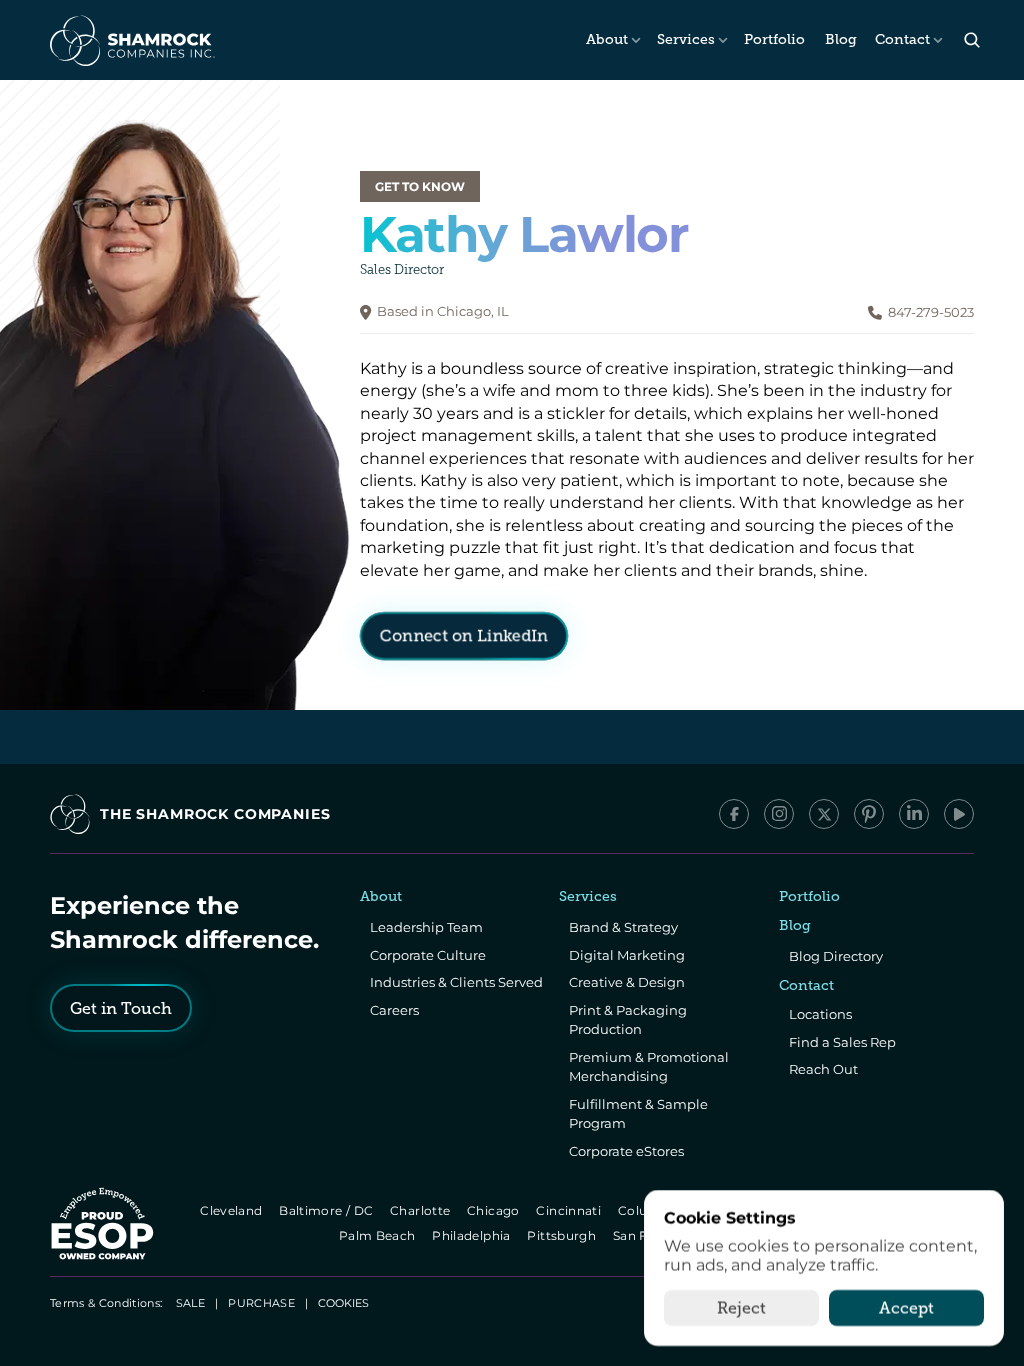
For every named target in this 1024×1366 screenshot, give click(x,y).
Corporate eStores (626, 1151)
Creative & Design (627, 982)
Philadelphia (473, 1235)
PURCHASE (261, 1303)
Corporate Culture (428, 955)
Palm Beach (378, 1235)
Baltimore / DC (327, 1210)
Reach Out (823, 1069)
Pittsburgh (563, 1235)
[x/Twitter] (824, 814)
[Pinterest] (869, 814)
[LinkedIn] (914, 814)
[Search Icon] (971, 40)
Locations (820, 1014)
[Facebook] (734, 814)
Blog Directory (836, 956)
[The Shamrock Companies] (131, 40)
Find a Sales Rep (842, 1042)
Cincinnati (570, 1210)
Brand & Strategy (623, 927)
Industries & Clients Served (456, 982)
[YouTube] (959, 814)
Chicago (494, 1210)
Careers (394, 1010)
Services (686, 39)
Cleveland (232, 1210)
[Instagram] (779, 814)
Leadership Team (426, 927)
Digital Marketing (627, 955)
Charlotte (421, 1210)
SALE (190, 1303)
